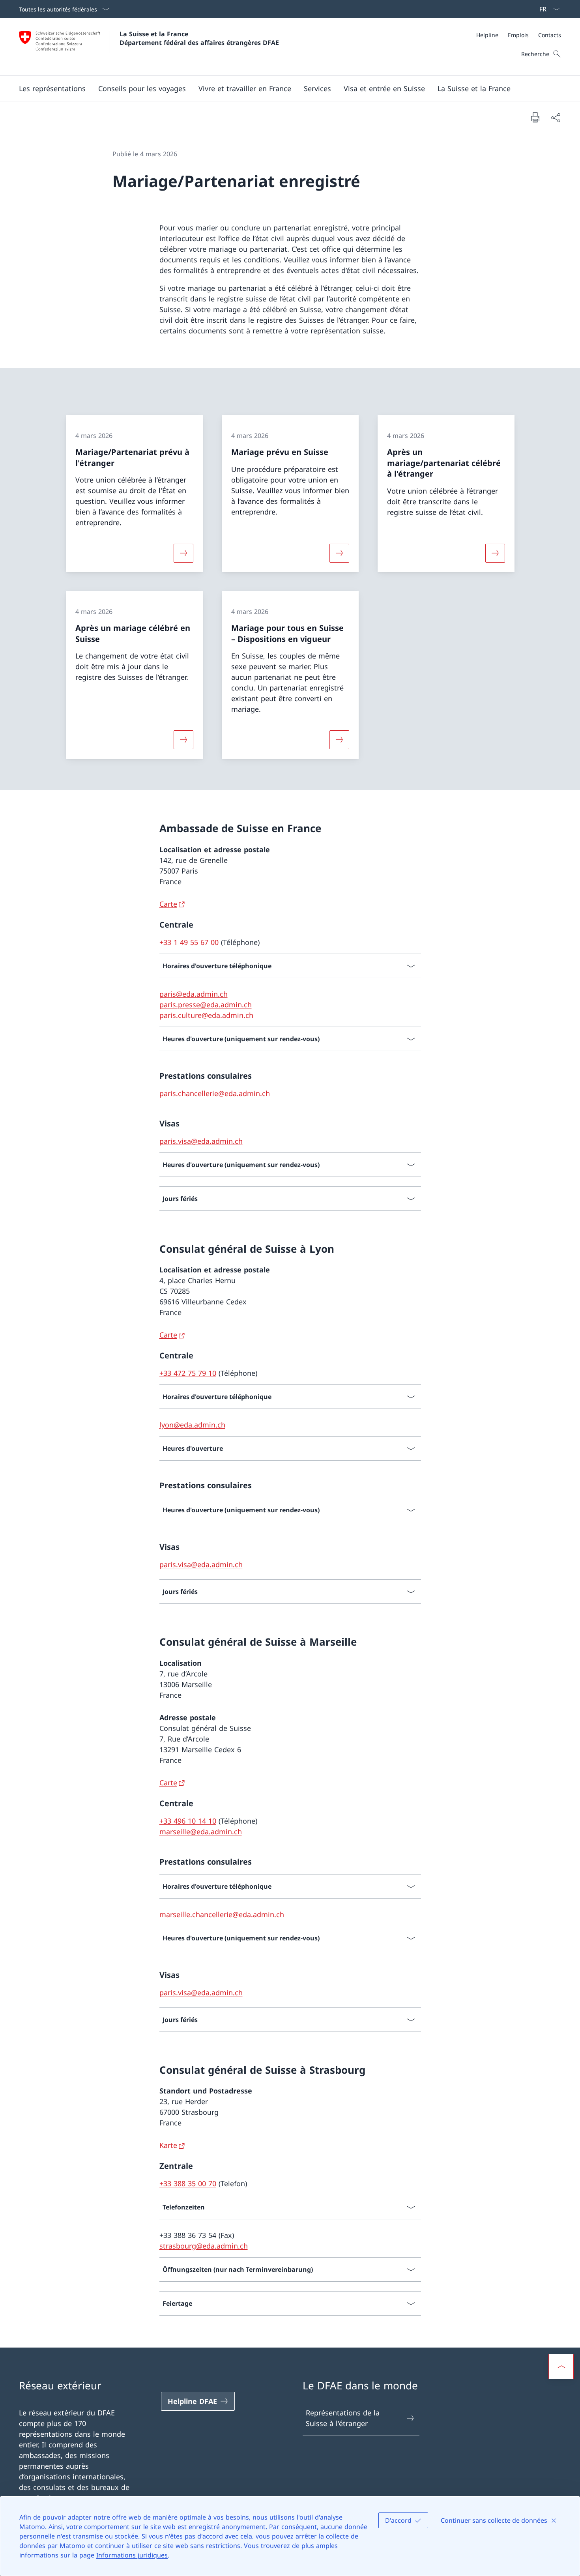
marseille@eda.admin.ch (201, 1831)
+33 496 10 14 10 (188, 1821)
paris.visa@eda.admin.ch (201, 1141)
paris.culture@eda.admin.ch (206, 1015)
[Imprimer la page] (535, 117)
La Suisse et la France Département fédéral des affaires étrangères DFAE (199, 38)
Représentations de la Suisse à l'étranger (343, 2418)
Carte (168, 904)
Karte (168, 2145)
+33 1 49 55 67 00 (189, 942)
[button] (52, 88)
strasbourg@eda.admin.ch (204, 2246)
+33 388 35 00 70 (188, 2183)
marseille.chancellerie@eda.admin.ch (222, 1914)
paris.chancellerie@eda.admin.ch (215, 1093)
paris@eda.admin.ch (194, 994)
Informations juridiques (132, 2555)
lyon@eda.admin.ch (192, 1425)
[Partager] (556, 117)
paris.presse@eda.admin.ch (206, 1005)
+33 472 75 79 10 (188, 1373)
